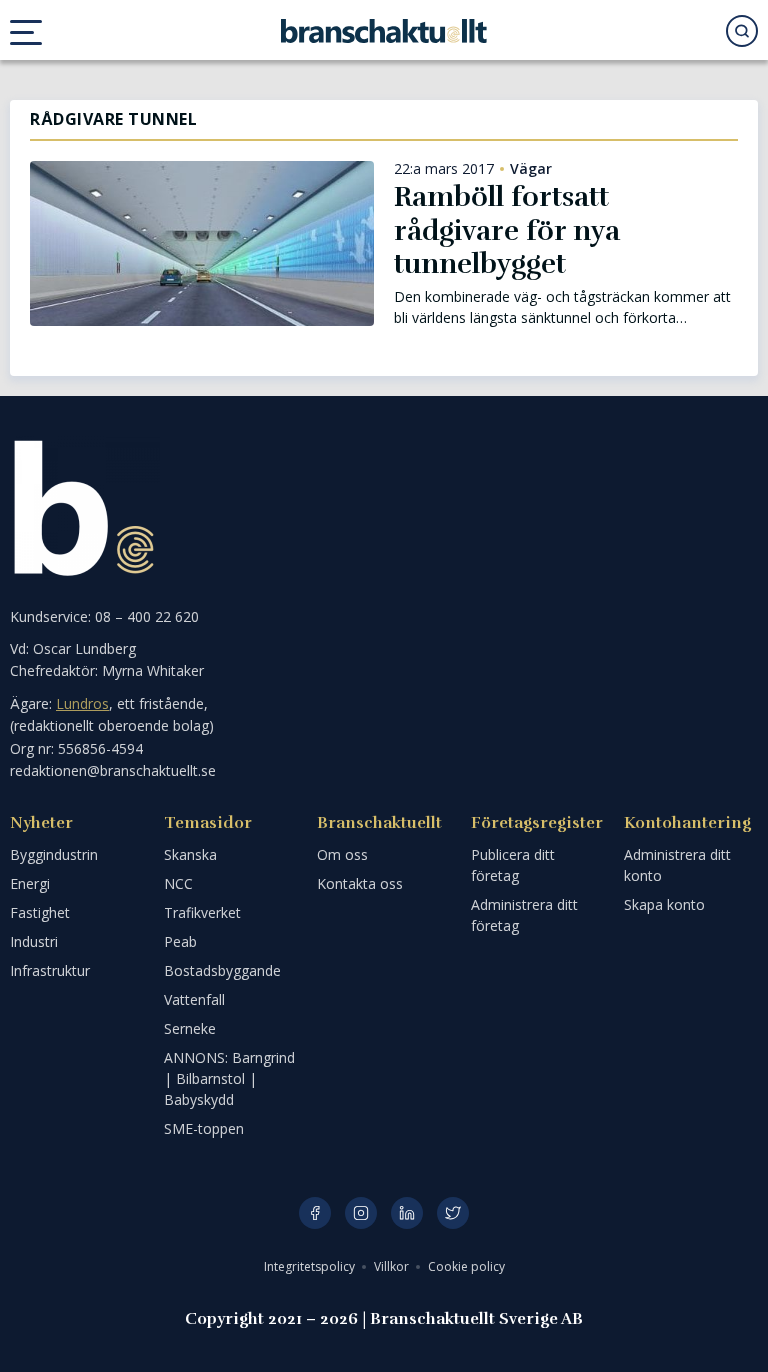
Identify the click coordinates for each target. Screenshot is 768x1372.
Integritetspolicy (311, 1266)
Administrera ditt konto (677, 865)
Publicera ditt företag (513, 865)
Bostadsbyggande (222, 970)
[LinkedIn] (407, 1213)
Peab (180, 941)
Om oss (342, 854)
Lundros (82, 703)
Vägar (531, 169)
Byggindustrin (54, 854)
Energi (30, 883)
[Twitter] (453, 1213)
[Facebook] (315, 1213)
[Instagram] (361, 1213)
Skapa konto (664, 904)
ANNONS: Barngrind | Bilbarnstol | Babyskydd (229, 1078)
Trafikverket (202, 912)
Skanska (190, 854)
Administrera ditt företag (524, 915)
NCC (178, 883)
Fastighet (40, 912)
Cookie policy (466, 1266)
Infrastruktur (50, 970)
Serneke (190, 1028)
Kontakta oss (360, 883)
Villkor (393, 1266)
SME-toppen (204, 1128)
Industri (34, 941)
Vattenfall (194, 999)
